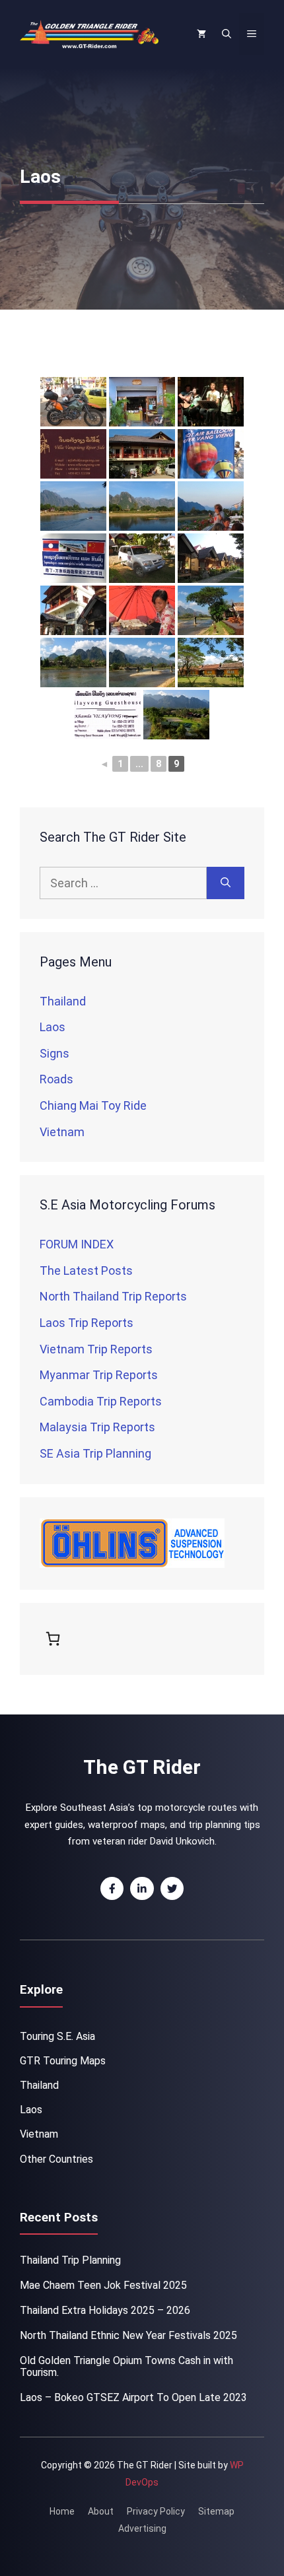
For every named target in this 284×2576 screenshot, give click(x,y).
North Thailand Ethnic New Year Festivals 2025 (128, 2335)
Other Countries (56, 2159)
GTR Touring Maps (63, 2061)
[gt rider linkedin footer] (142, 1889)
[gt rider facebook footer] (112, 1889)
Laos (53, 1027)
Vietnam (62, 1132)
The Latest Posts (86, 1271)
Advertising (142, 2528)
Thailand (63, 1001)
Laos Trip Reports (87, 1323)
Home (62, 2511)
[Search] (226, 883)
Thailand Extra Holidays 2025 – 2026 (105, 2310)
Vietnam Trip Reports (96, 1349)
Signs (54, 1053)
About (101, 2511)
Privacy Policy (156, 2511)
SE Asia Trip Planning (95, 1453)
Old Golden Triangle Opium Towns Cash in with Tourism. (126, 2366)
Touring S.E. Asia (57, 2036)
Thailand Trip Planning (70, 2260)
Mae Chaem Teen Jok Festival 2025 (103, 2285)
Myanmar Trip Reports (99, 1375)
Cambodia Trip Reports (101, 1401)
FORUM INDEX (77, 1244)
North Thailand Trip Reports (113, 1296)
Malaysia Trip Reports (97, 1427)
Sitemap (216, 2511)
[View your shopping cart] (201, 34)
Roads (56, 1079)
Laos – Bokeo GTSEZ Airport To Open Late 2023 (133, 2397)
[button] (227, 34)
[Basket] (55, 1639)
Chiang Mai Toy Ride (93, 1105)
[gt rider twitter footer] (172, 1889)
